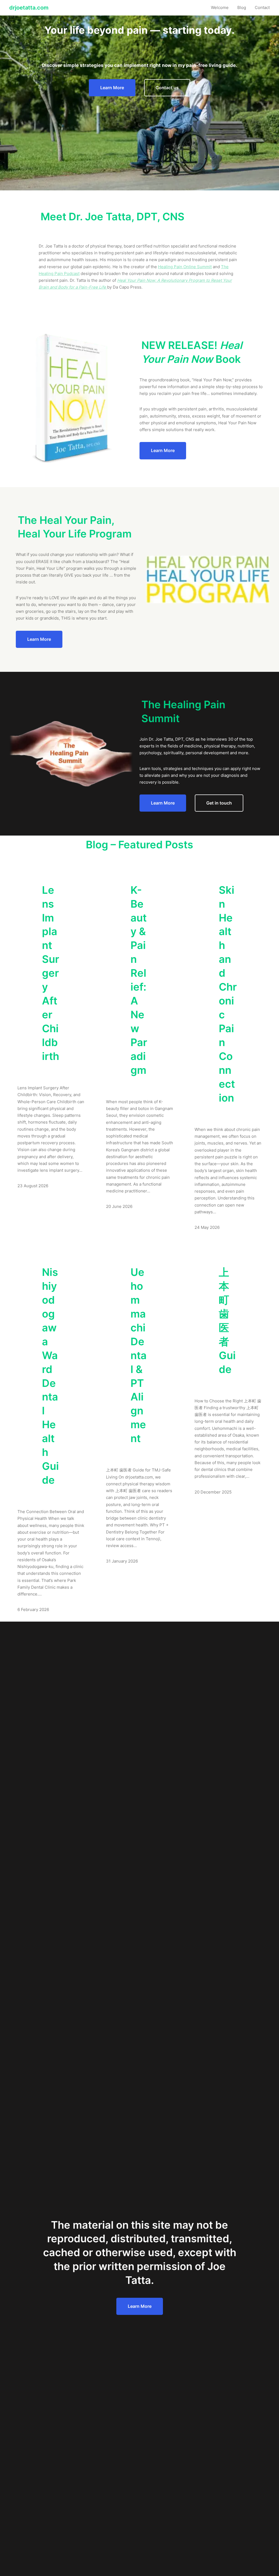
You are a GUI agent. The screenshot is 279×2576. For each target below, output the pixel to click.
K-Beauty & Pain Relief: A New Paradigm (139, 980)
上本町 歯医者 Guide (227, 1321)
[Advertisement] (139, 143)
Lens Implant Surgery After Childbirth (51, 973)
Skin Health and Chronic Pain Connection (228, 994)
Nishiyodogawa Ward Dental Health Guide (50, 1376)
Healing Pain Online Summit (185, 267)
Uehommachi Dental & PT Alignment (139, 1355)
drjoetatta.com (29, 8)
